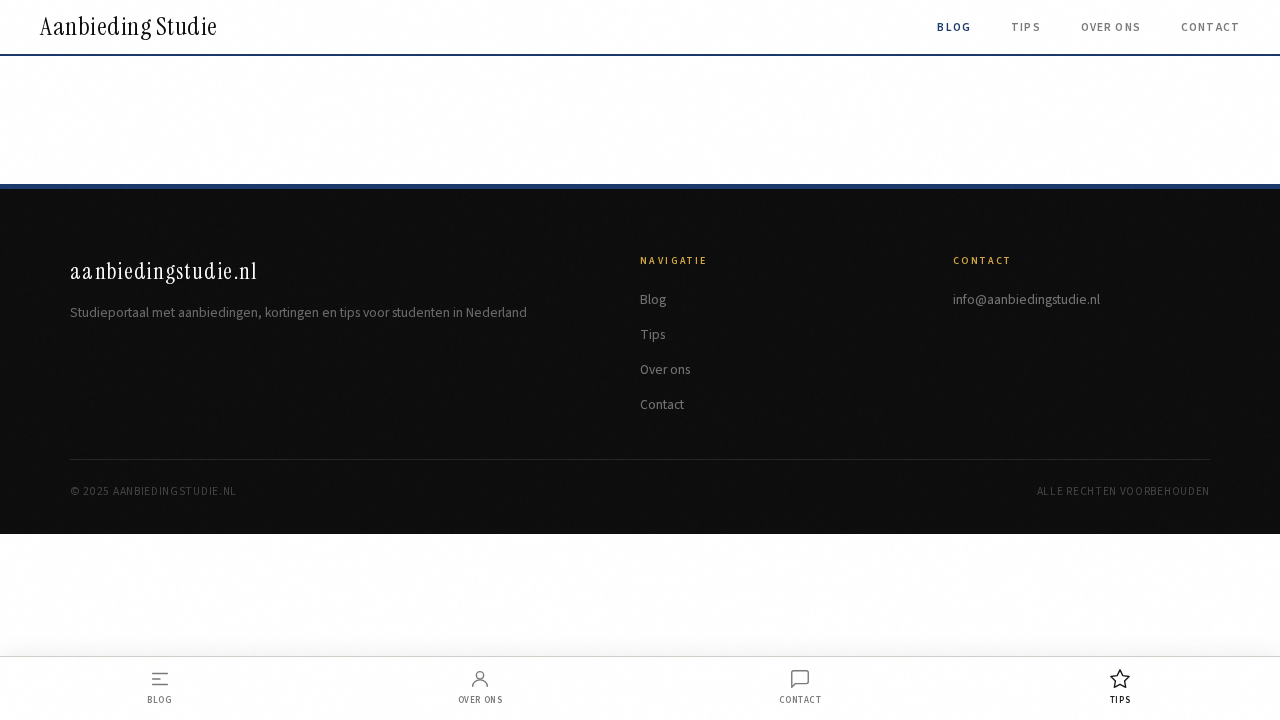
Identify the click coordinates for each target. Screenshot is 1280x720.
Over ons (1111, 27)
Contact (1210, 27)
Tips (1026, 27)
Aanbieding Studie (129, 27)
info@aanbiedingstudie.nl (1026, 299)
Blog (954, 27)
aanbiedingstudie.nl (164, 271)
